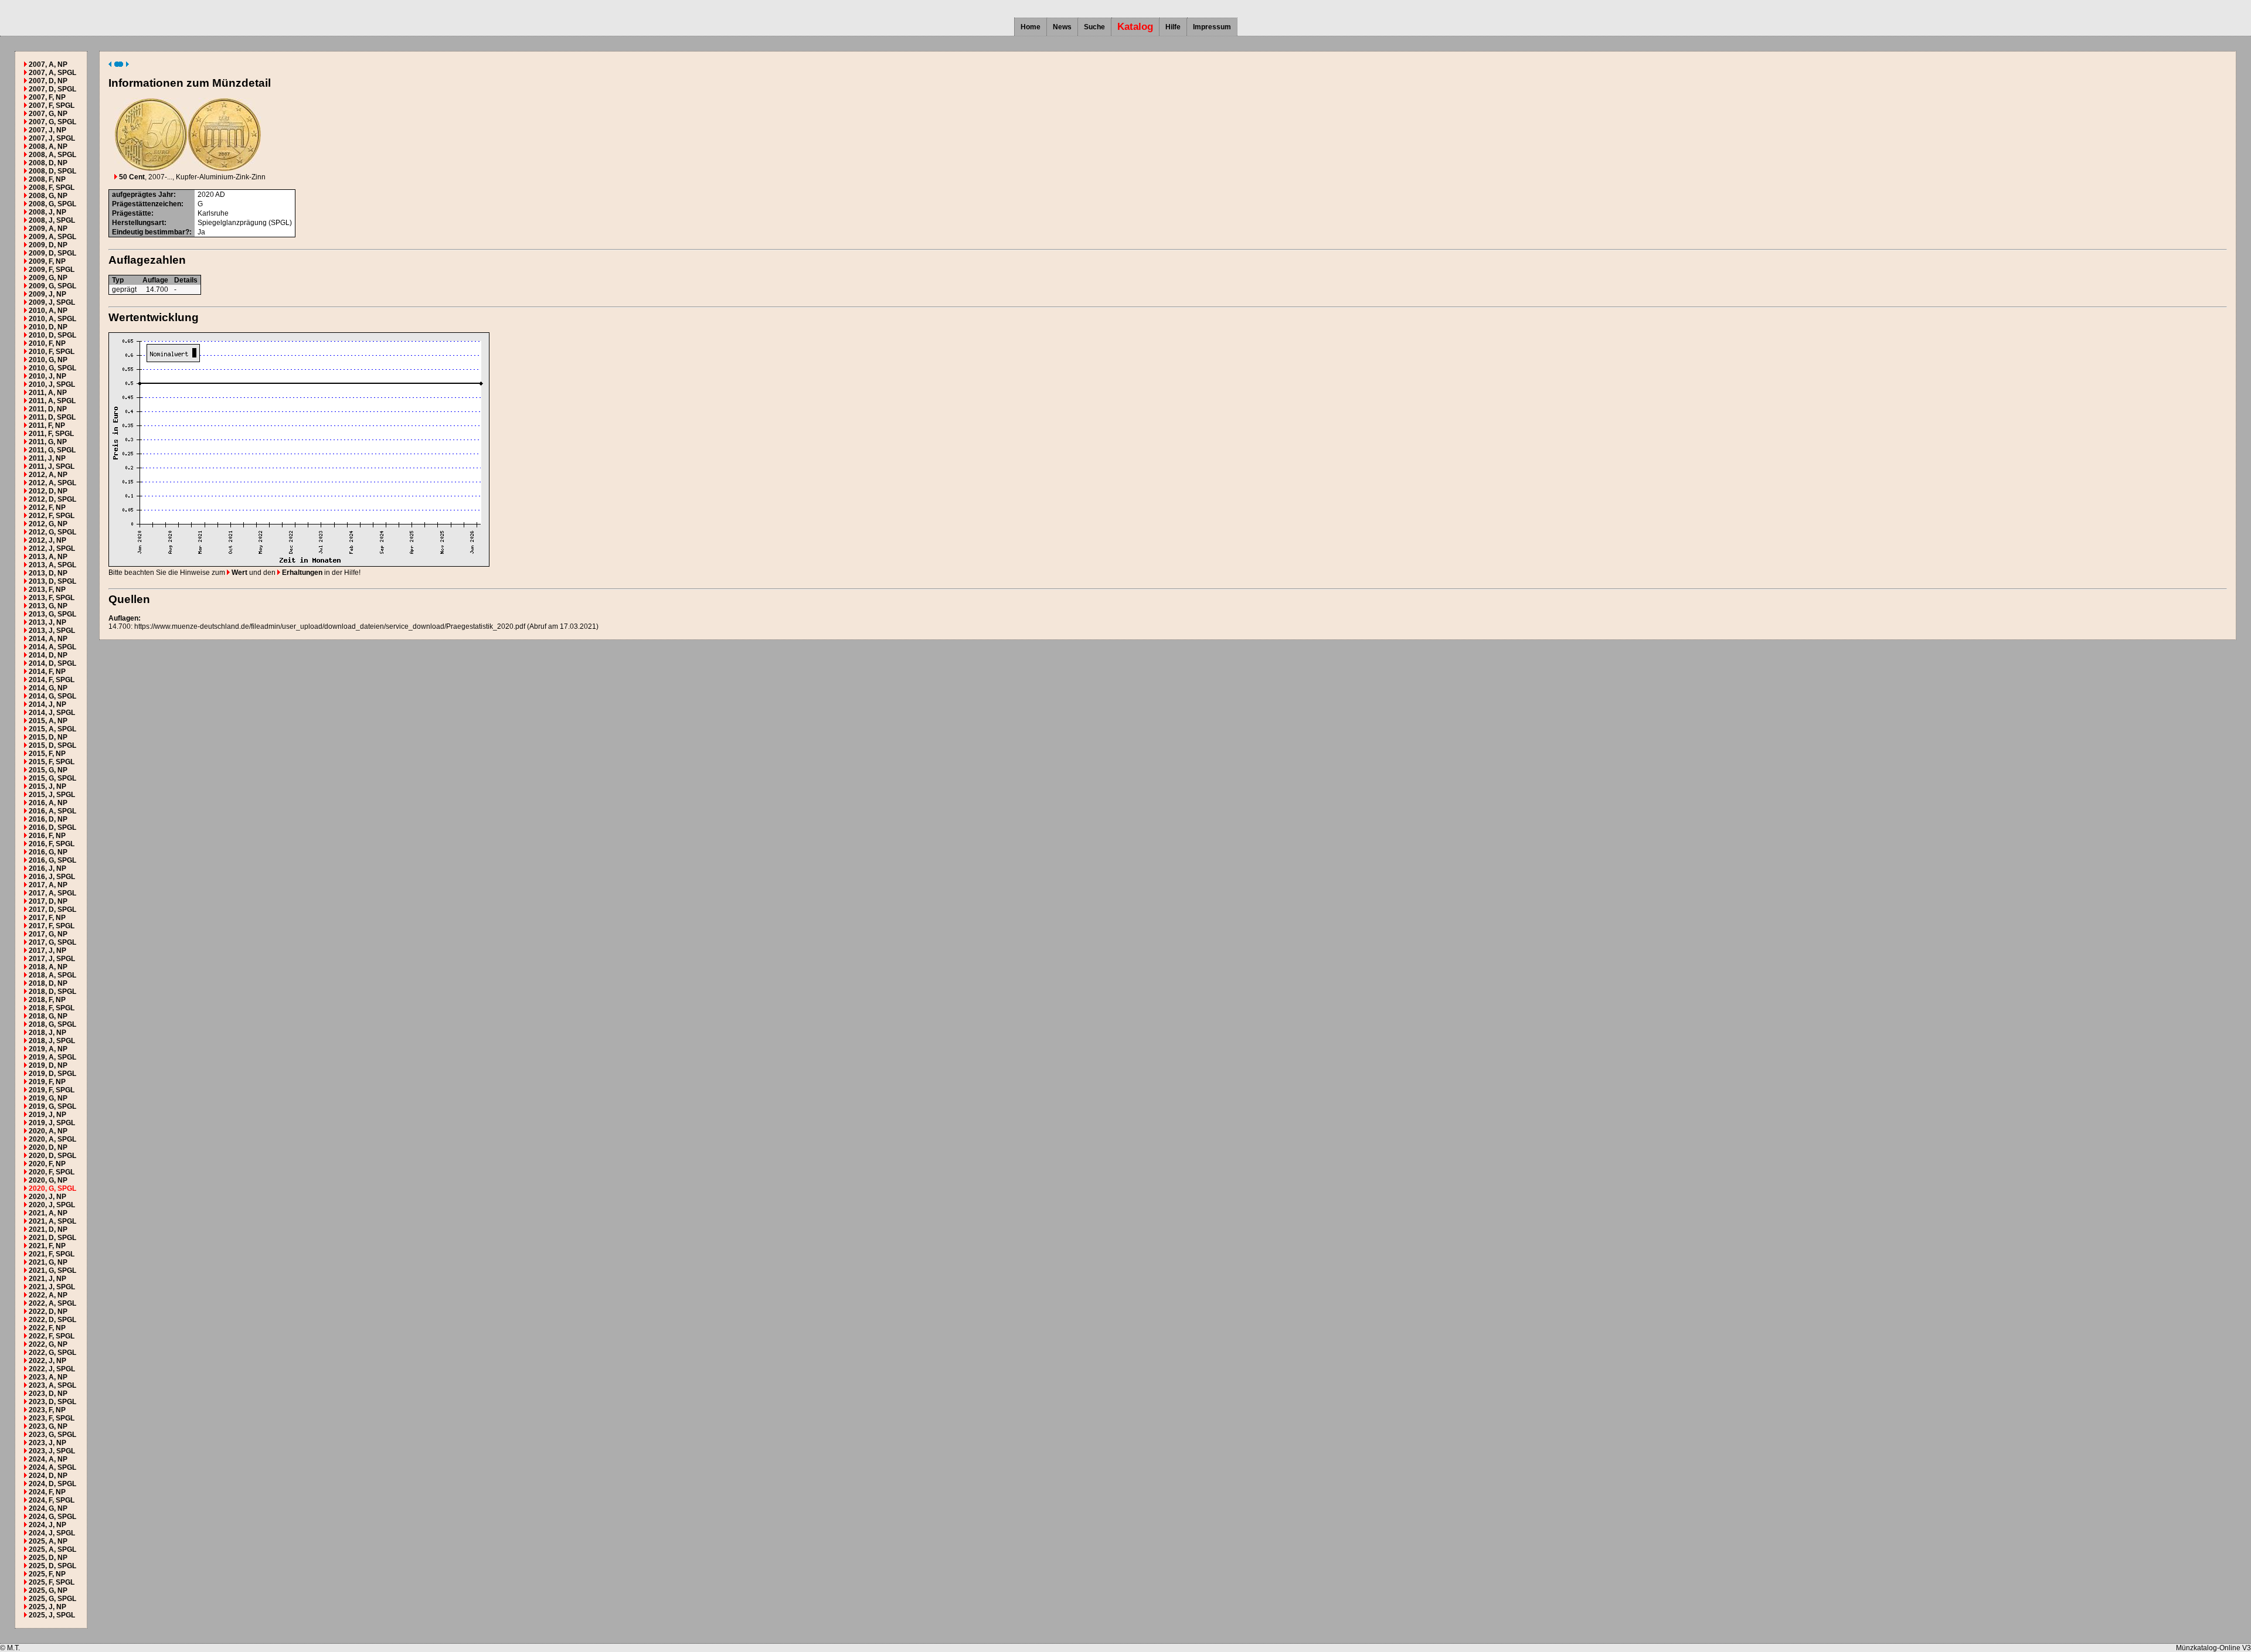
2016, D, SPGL (52, 827)
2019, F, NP (47, 1082)
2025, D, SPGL (52, 1566)
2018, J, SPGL (52, 1041)
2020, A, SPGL (52, 1139)
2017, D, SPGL (52, 910)
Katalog (1135, 27)
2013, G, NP (48, 606)
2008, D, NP (48, 163)
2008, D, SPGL (52, 171)
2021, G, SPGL (52, 1270)
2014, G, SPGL (52, 696)
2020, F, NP (47, 1164)
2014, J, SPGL (52, 713)
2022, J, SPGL (52, 1369)
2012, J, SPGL (52, 549)
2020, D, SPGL (52, 1156)
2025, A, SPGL (52, 1549)
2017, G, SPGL (52, 942)
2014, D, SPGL (52, 663)
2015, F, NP (47, 754)
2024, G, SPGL (52, 1517)
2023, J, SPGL (52, 1451)
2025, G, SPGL (52, 1599)
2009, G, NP (48, 278)
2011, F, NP (47, 425)
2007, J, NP (47, 130)
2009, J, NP (47, 294)
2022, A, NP (48, 1295)
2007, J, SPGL (52, 138)
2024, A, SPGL (52, 1467)
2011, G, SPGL (52, 450)
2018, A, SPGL (52, 975)
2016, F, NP (47, 836)
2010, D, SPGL (52, 335)
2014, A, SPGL (52, 647)
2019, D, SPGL (52, 1074)
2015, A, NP (48, 721)
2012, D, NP (48, 491)
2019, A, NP (48, 1049)
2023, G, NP (48, 1426)
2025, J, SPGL (52, 1615)
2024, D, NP (48, 1476)
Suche (1094, 27)
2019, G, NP (48, 1098)
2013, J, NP (47, 622)
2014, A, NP (48, 639)
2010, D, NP (48, 327)
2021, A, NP (48, 1213)
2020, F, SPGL (52, 1172)
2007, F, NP (47, 97)
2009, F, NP (47, 261)
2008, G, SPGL (52, 204)
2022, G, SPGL (52, 1353)
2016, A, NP (48, 803)
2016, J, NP (47, 868)
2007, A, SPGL (52, 73)
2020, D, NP (48, 1147)
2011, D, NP (48, 409)
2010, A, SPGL (52, 319)
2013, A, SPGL (52, 565)
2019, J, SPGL (52, 1123)
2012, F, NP (47, 507)
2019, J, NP (47, 1115)
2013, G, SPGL (52, 614)
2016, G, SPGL (52, 860)
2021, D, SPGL (52, 1238)
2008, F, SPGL (52, 188)
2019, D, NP (48, 1065)
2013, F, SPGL (52, 598)
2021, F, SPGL (52, 1254)
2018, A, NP (48, 967)
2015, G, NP (48, 770)
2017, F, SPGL (52, 926)
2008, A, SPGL (52, 155)
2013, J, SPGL (52, 631)
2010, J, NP (47, 376)
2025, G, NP (48, 1590)
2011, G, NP (48, 442)
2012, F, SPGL (52, 516)
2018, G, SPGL (52, 1024)
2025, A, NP (48, 1541)
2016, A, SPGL (52, 811)
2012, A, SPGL (52, 483)
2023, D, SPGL (52, 1402)
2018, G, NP (48, 1016)
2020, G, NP (48, 1180)
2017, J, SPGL (52, 959)
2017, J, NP (47, 951)
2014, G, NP (48, 688)
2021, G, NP (48, 1262)
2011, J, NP (47, 458)
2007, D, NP (48, 81)
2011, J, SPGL (52, 466)
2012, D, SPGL (52, 499)
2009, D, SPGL (52, 253)
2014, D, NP (48, 655)
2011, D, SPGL (52, 417)
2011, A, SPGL (52, 401)
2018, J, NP (47, 1033)
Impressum (1212, 27)
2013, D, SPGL (52, 581)
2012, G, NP (48, 524)
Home (1031, 27)
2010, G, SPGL (52, 368)
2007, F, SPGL (52, 105)
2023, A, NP (48, 1377)
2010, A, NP (48, 311)
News (1062, 27)
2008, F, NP (47, 179)
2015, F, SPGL (52, 762)
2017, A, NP (48, 885)
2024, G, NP (48, 1508)
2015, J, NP (47, 786)
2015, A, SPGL (52, 729)
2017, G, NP (48, 934)
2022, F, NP (47, 1328)
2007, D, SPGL (52, 89)
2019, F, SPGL (52, 1090)
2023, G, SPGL (52, 1435)
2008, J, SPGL (52, 220)
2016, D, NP (48, 819)
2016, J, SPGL (52, 877)
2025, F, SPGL (52, 1582)
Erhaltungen (301, 573)
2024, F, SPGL (52, 1500)
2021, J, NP (47, 1279)
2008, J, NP (47, 212)
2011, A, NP (48, 393)
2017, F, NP (47, 918)
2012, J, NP (47, 540)
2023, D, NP (48, 1394)
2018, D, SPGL (52, 992)
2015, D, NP (48, 737)
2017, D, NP (48, 901)
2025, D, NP (48, 1558)
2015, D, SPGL (52, 745)
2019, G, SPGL (52, 1106)
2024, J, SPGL (52, 1533)
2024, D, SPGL (52, 1484)
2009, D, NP (48, 245)
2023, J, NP (47, 1443)
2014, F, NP (47, 672)
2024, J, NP (47, 1525)
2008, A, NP (48, 147)
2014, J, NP (47, 704)
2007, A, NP (48, 64)
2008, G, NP (48, 196)
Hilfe (1173, 27)
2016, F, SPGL (52, 844)
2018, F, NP (47, 1000)
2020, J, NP (47, 1197)
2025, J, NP (47, 1607)
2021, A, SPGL (52, 1221)
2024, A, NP (48, 1459)
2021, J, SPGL (52, 1287)
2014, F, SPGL (52, 680)
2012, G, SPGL (52, 532)
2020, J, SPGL (52, 1205)
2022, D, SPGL (52, 1320)
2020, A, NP (48, 1131)
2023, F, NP (47, 1410)
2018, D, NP (48, 983)
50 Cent (131, 177)
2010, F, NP (47, 343)
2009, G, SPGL (52, 286)
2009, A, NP (48, 229)
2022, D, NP (48, 1312)
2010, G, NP (48, 360)
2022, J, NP (47, 1361)
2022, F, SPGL (52, 1336)
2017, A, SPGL (52, 893)
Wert (239, 573)
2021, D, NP (48, 1229)
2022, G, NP (48, 1344)
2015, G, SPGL (52, 778)
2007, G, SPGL (52, 122)
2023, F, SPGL (52, 1418)
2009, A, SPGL (52, 237)
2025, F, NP (47, 1574)
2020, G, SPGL (52, 1188)
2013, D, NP (48, 573)
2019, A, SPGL (52, 1057)
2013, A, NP (48, 557)
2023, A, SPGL (52, 1385)
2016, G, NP (48, 852)
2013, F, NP (47, 590)
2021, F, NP (47, 1246)
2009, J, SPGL (52, 302)
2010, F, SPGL (52, 352)
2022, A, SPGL (52, 1303)
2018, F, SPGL (52, 1008)
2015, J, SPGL (52, 795)
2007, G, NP (48, 114)
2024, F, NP (47, 1492)
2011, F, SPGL (51, 434)
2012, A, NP (48, 475)
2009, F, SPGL (52, 270)
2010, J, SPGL (52, 384)
